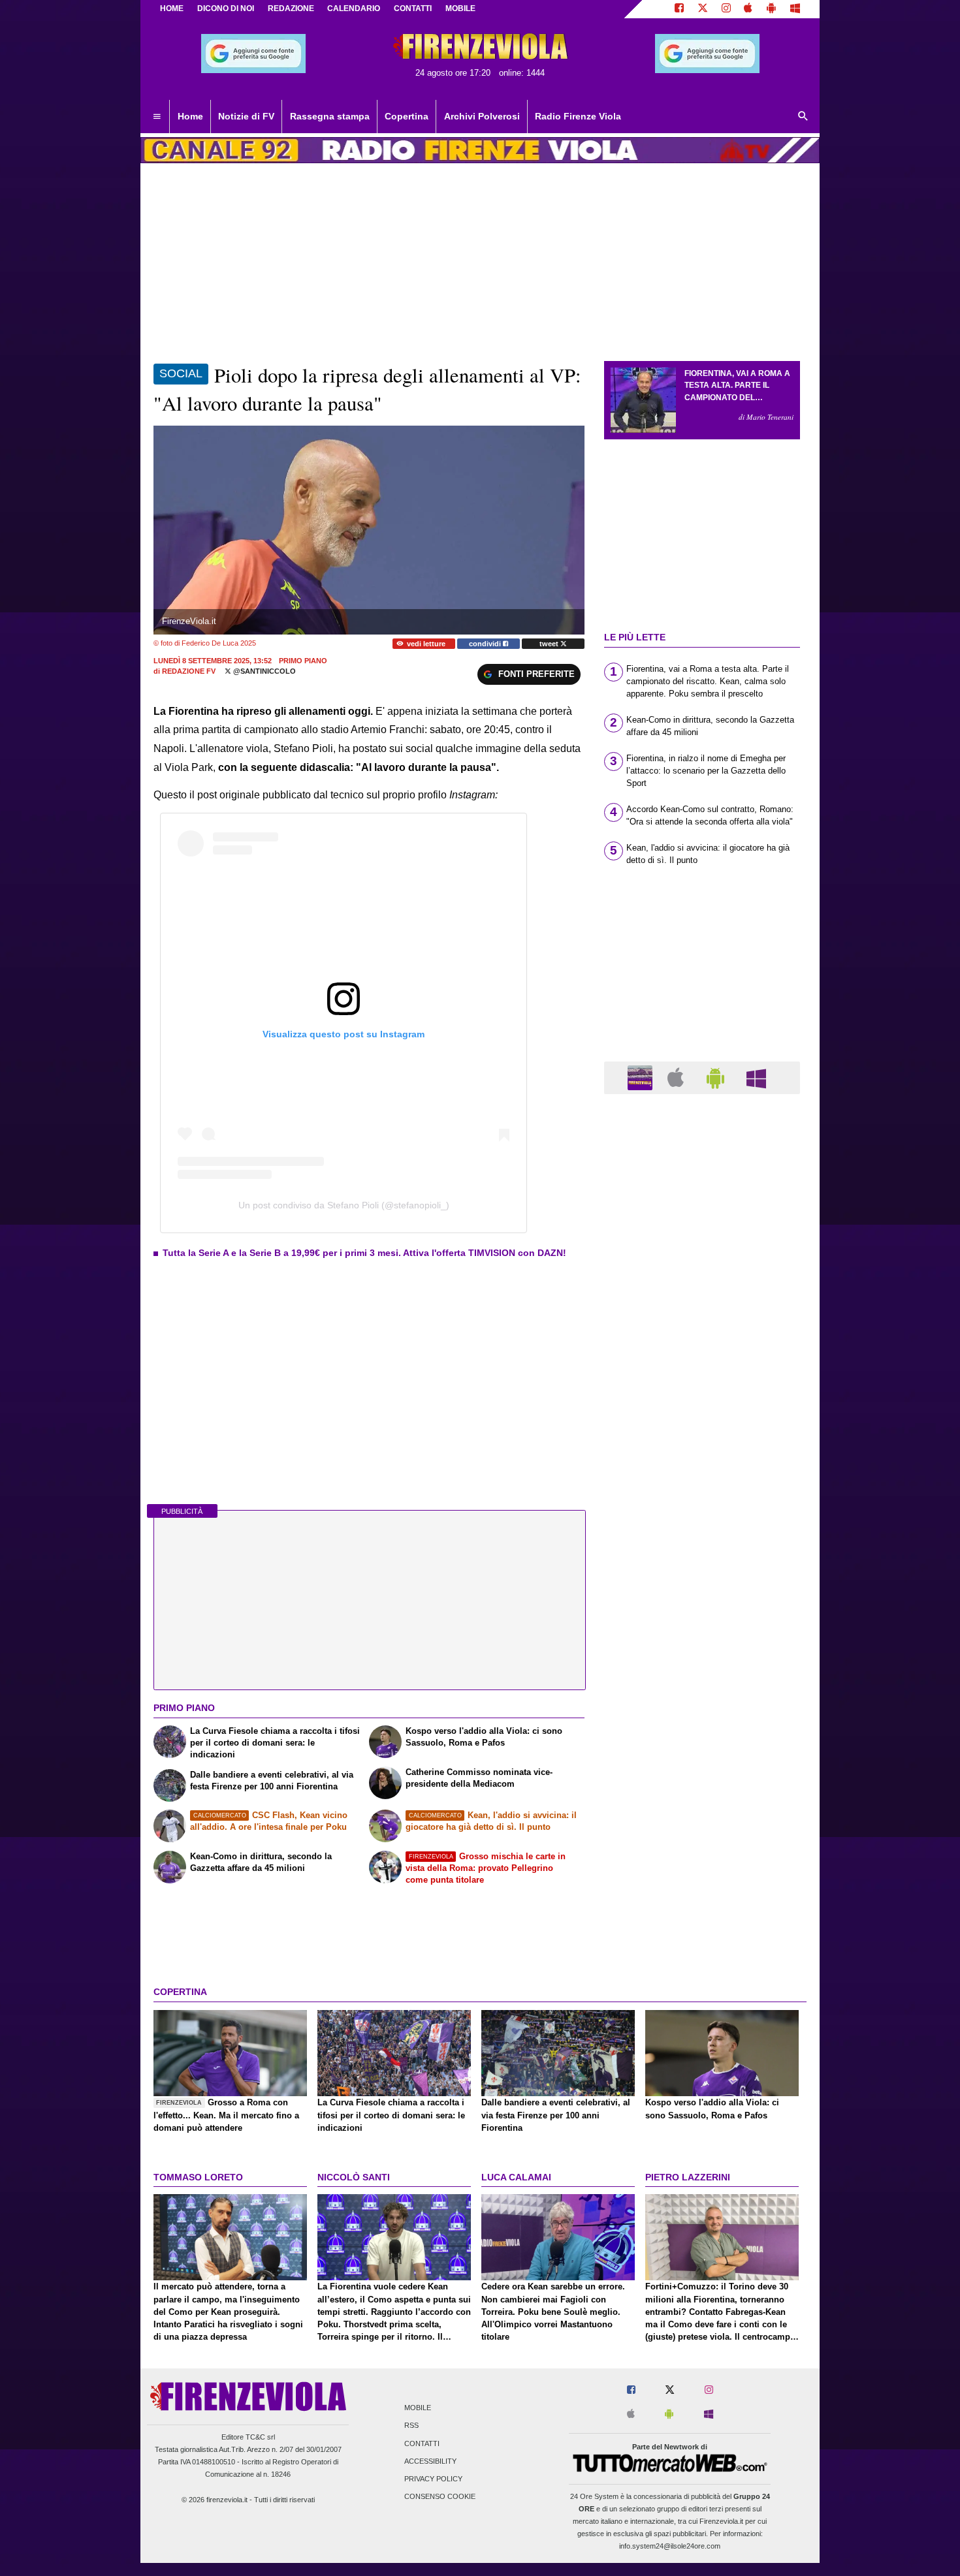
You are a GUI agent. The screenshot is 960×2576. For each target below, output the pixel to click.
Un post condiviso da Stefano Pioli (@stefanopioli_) (344, 1205)
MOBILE (460, 8)
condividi (486, 644)
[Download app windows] (795, 9)
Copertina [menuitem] (407, 116)
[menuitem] (157, 117)
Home (172, 8)
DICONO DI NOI (226, 8)
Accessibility (430, 2461)
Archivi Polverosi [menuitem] (482, 116)
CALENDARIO (354, 8)
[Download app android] (771, 9)
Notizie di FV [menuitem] (246, 116)
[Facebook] (679, 9)
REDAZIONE (291, 8)
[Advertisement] (702, 1610)
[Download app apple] (749, 9)
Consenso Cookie (440, 2497)
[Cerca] (803, 117)
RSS (411, 2426)
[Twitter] (703, 9)
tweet (550, 644)
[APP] (642, 1077)
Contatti (422, 2443)
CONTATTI (413, 8)
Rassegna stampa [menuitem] (330, 116)
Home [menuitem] (190, 116)
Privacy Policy (433, 2479)
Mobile (418, 2408)
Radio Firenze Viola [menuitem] (578, 116)
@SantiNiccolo (264, 671)
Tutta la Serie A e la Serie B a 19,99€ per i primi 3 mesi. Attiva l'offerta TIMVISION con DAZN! (364, 1253)
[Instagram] (726, 9)
